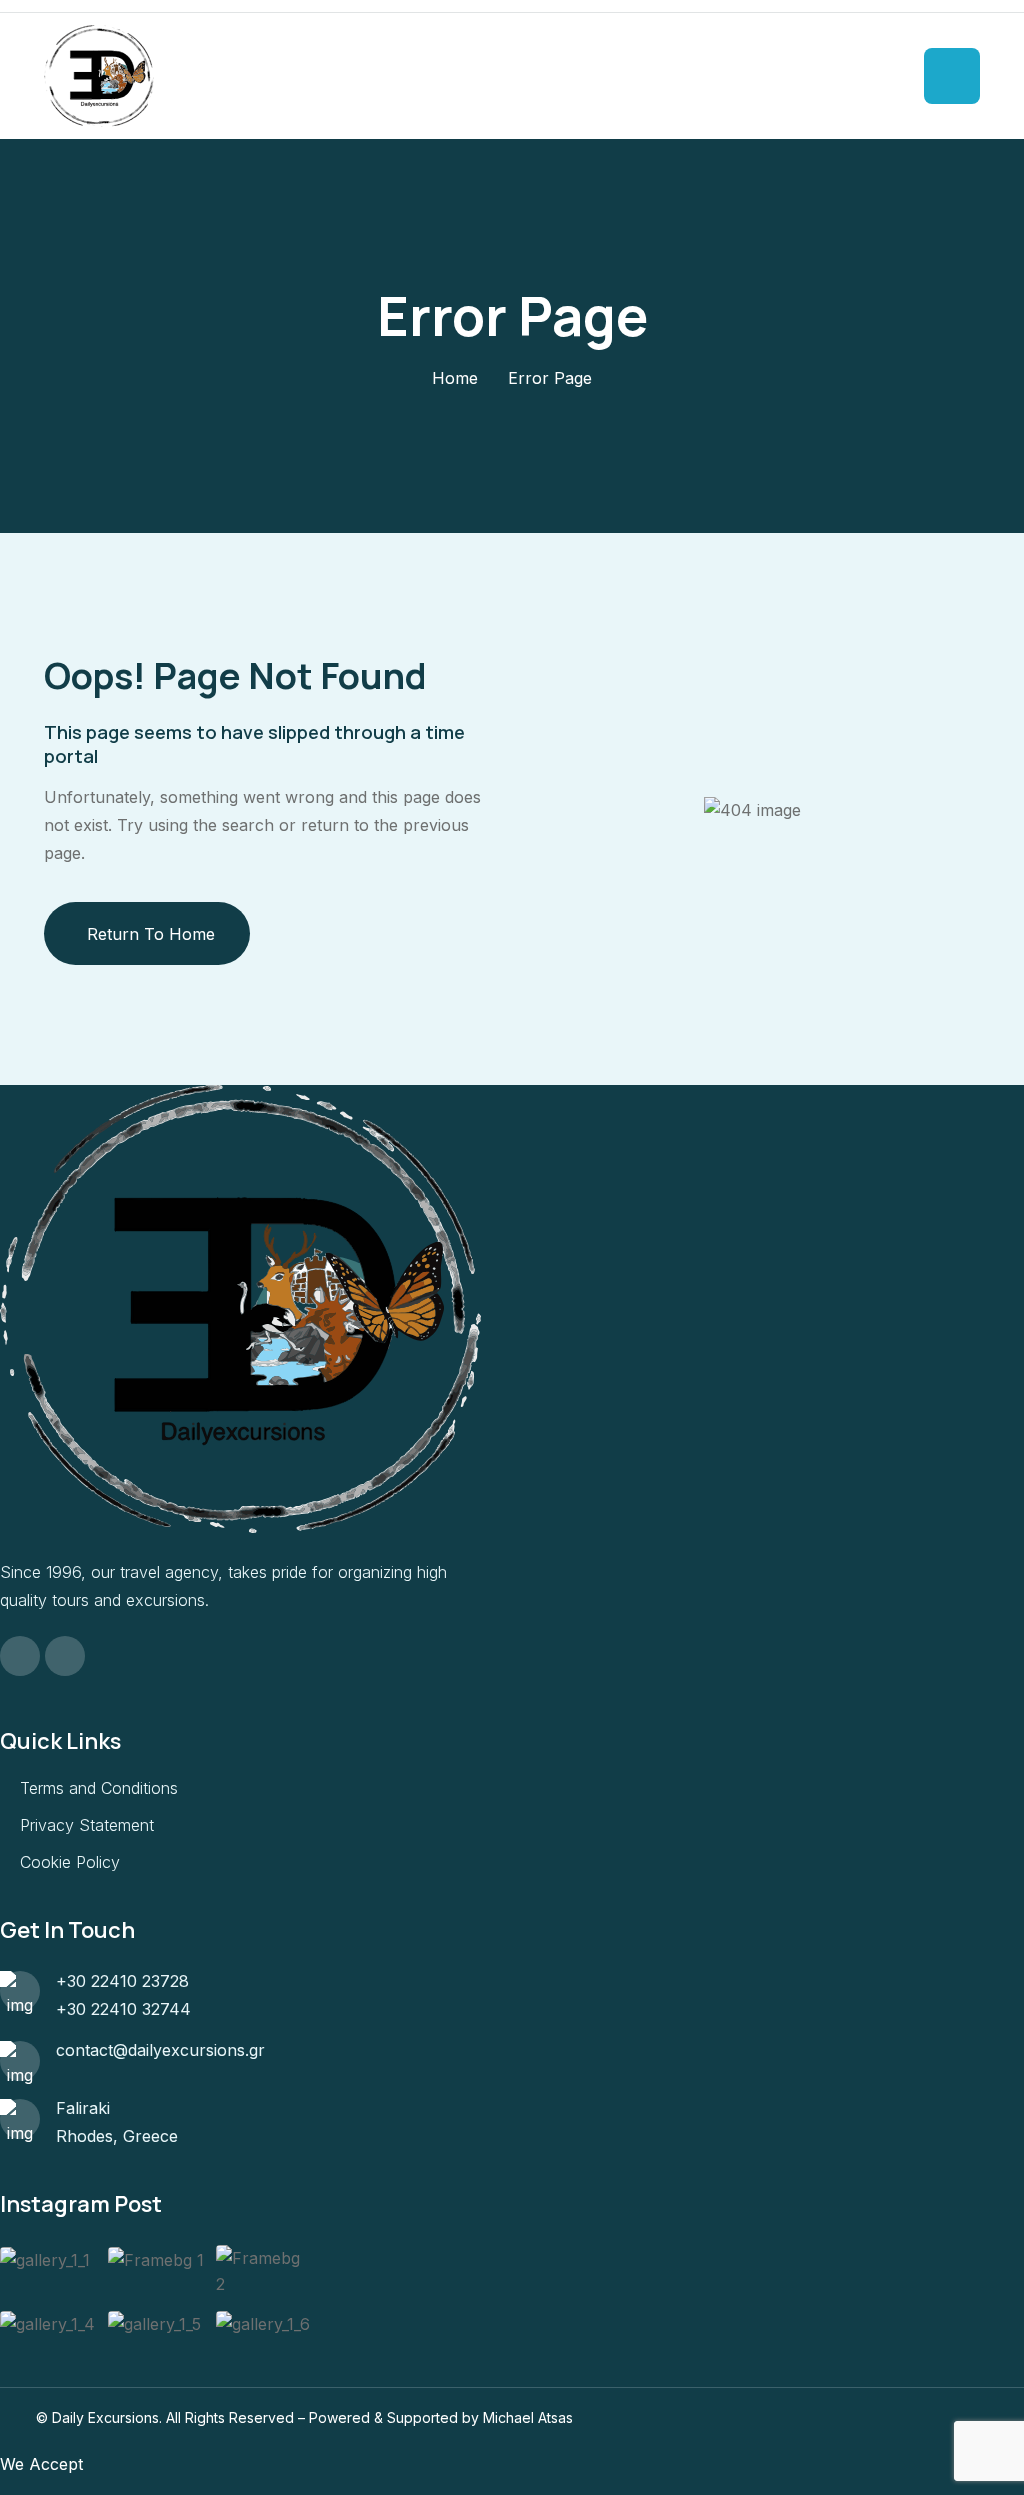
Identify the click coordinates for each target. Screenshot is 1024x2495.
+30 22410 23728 (122, 1981)
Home (455, 378)
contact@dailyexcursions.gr (160, 2050)
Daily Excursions (105, 2417)
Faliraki (83, 2108)
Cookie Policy (70, 1862)
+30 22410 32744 (123, 2009)
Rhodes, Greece (117, 2136)
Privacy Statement (87, 1825)
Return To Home (151, 934)
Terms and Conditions (99, 1788)
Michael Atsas (528, 2417)
